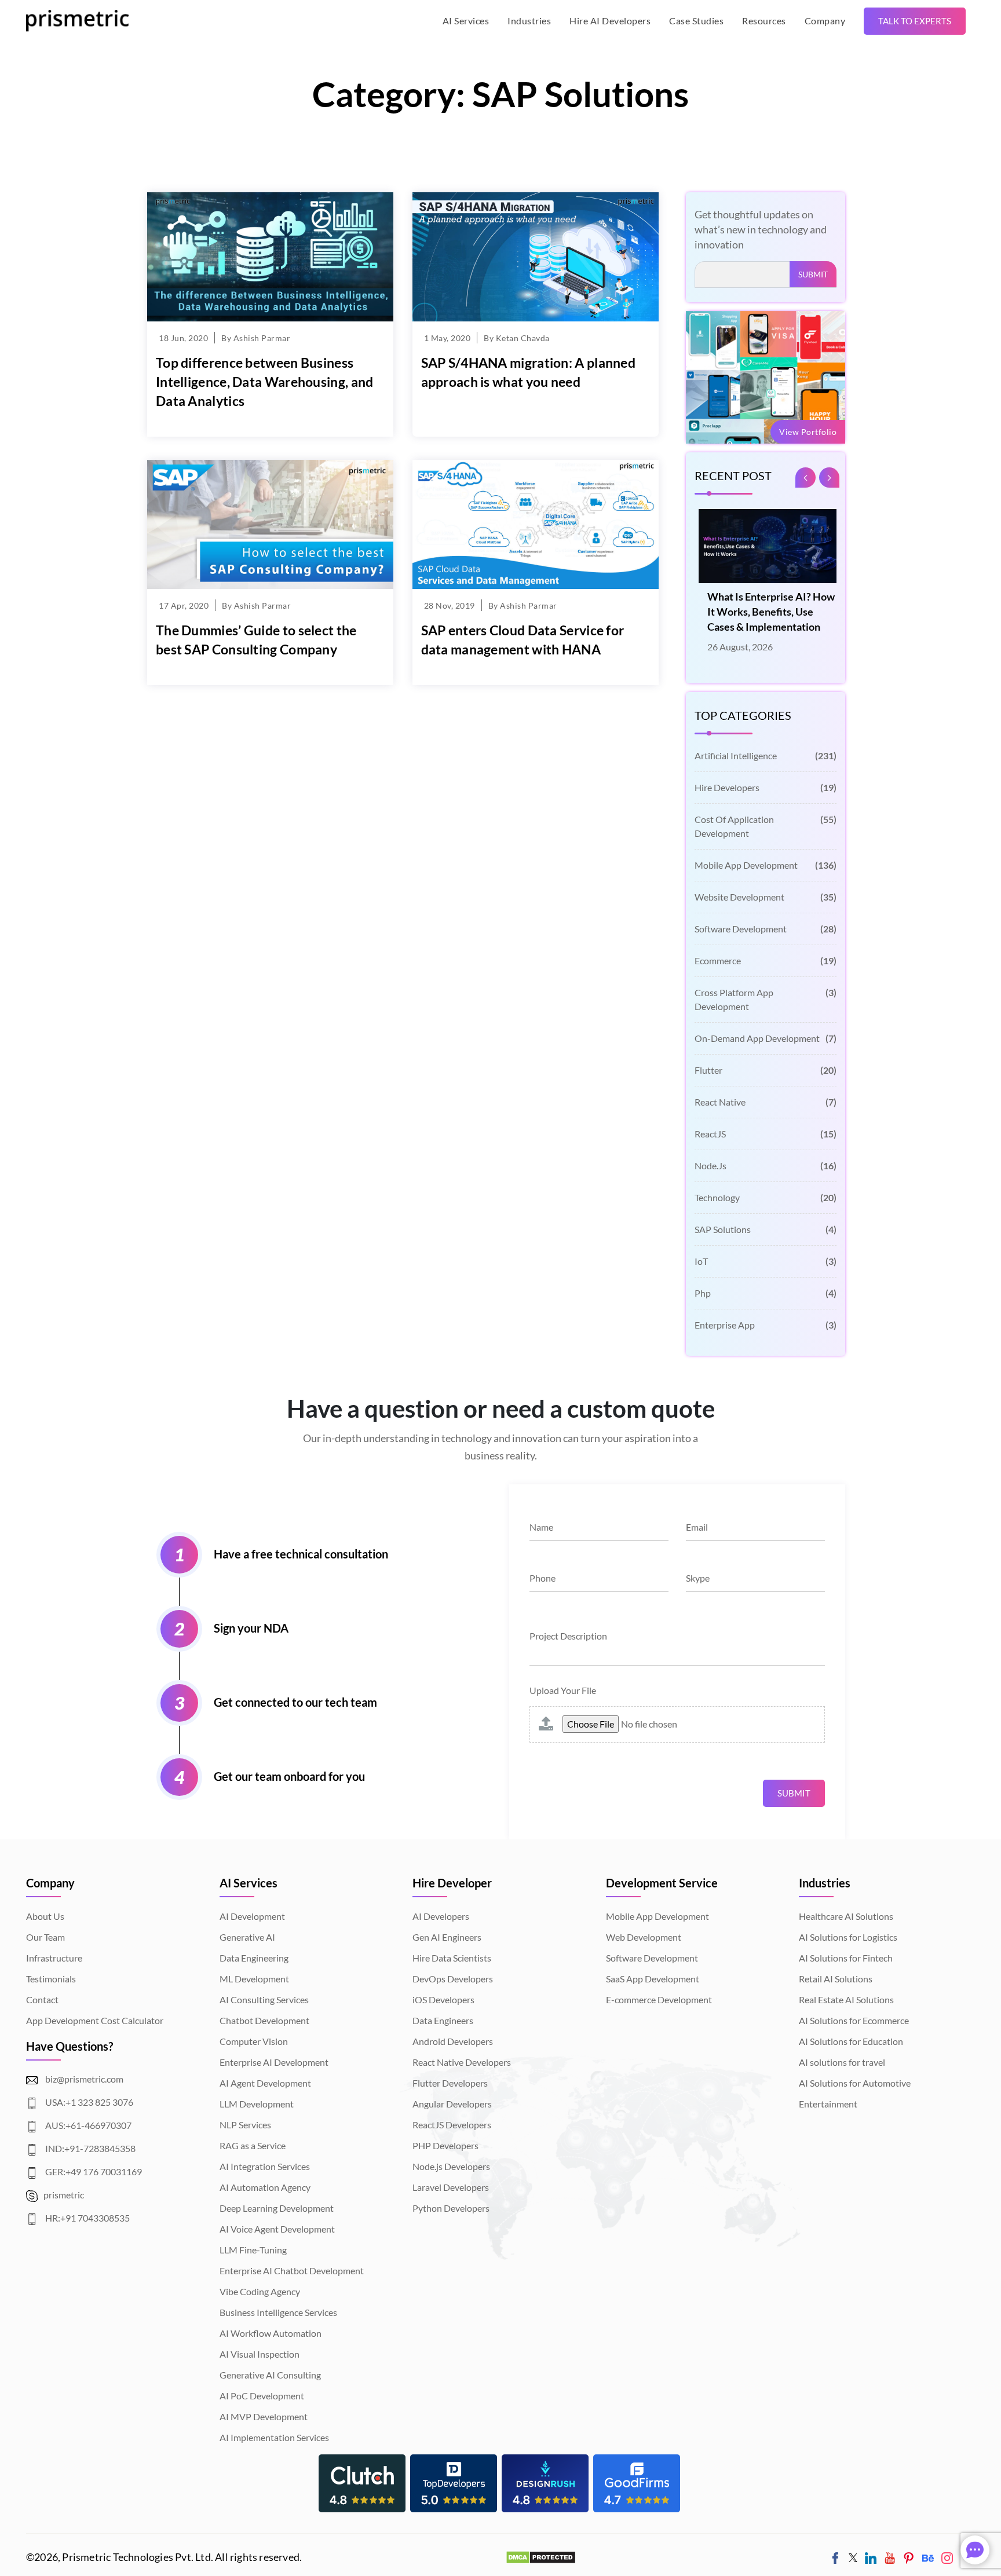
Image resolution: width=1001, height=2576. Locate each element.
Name (541, 1527)
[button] (829, 477)
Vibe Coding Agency (260, 2291)
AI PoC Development (262, 2396)
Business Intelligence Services (278, 2312)
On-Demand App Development (766, 1038)
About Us (45, 1916)
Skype (698, 1578)
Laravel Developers (451, 2187)
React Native (766, 1102)
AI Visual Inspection (260, 2354)
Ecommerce (766, 960)
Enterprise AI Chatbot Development (292, 2271)
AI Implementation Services (274, 2437)
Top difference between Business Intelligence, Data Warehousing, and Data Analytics (265, 382)
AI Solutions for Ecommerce (854, 2020)
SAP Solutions (766, 1229)
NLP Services (245, 2125)
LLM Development (257, 2104)
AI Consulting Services (264, 1999)
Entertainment (828, 2104)
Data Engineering (254, 1958)
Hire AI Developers (610, 21)
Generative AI (247, 1937)
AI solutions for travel (842, 2062)
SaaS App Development (653, 1979)
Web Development (644, 1937)
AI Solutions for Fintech (846, 1958)
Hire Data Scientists (452, 1958)
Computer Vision (254, 2041)
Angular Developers (452, 2104)
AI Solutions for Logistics (848, 1937)
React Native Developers (462, 2062)
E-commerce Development (659, 1999)
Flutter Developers (450, 2083)
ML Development (254, 1979)
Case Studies (696, 21)
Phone (542, 1578)
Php (766, 1293)
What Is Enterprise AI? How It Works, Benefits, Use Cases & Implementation (767, 612)
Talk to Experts (915, 21)
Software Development (766, 929)
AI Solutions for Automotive (855, 2083)
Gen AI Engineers (447, 1937)
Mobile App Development (766, 865)
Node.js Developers (451, 2166)
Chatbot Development (264, 2020)
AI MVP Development (264, 2416)
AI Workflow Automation (271, 2333)
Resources (764, 21)
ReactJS (766, 1134)
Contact (42, 1999)
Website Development (766, 897)
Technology (766, 1197)
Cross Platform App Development (766, 999)
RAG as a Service (253, 2145)
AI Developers (441, 1916)
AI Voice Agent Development (277, 2229)
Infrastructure (54, 1958)
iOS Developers (443, 1999)
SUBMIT (813, 274)
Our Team (45, 1937)
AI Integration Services (265, 2166)
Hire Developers (766, 787)
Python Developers (451, 2208)
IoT (766, 1261)
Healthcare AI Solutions (846, 1916)
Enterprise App (766, 1325)
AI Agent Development (265, 2083)
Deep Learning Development (277, 2208)
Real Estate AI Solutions (846, 1999)
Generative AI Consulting (270, 2375)
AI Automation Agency (265, 2187)
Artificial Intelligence (766, 755)
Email (697, 1527)
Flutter (766, 1070)
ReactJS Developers (452, 2125)
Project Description (568, 1636)
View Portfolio (808, 432)
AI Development (252, 1916)
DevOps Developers (453, 1979)
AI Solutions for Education (851, 2041)
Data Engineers (443, 2020)
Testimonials (51, 1979)
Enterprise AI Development (274, 2062)
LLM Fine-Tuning (253, 2250)
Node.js (766, 1166)
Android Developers (453, 2041)
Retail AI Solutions (836, 1979)
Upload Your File (563, 1690)
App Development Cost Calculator (95, 2020)
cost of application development (766, 826)
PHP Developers (445, 2145)
